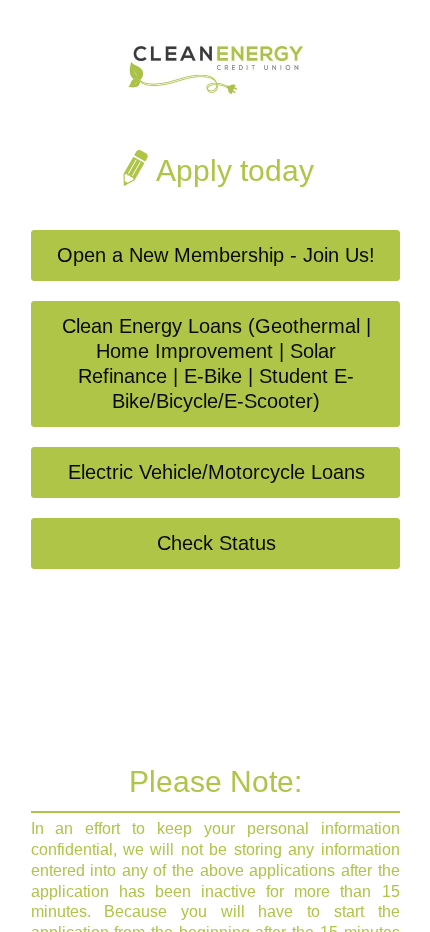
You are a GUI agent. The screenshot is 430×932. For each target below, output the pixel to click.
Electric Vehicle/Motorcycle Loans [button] (216, 472)
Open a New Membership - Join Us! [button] (216, 255)
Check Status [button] (216, 543)
